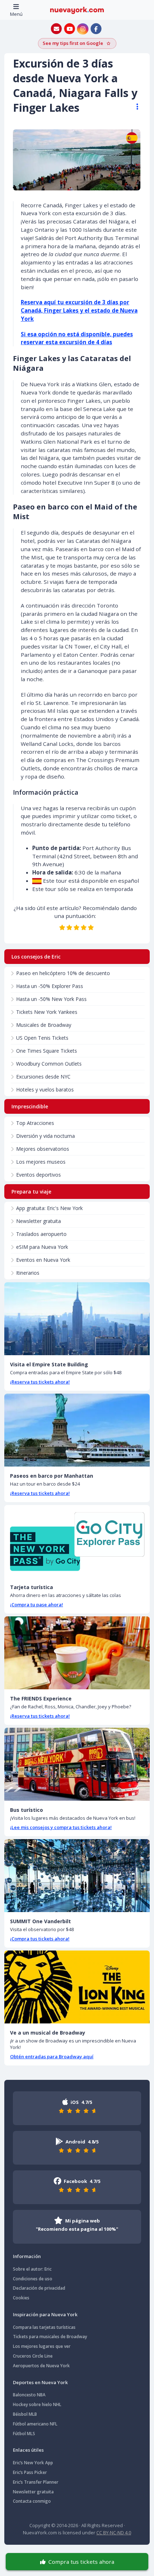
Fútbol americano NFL (35, 2424)
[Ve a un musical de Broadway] (77, 1987)
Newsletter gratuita (38, 1221)
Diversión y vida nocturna (45, 1136)
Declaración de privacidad (39, 2288)
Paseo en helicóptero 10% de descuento (63, 973)
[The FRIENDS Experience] (77, 1653)
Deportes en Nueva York (40, 2382)
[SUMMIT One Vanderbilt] (77, 1876)
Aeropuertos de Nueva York (41, 2366)
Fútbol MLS (24, 2434)
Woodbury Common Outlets (49, 1064)
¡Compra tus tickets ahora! (40, 1939)
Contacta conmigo (32, 2501)
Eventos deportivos (38, 1175)
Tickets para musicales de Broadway (50, 2337)
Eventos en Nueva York (43, 1260)
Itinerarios (28, 1273)
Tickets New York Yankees (47, 1012)
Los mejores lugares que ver (42, 2346)
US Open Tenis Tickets (42, 1038)
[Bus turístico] (77, 1764)
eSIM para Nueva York (42, 1247)
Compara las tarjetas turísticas (44, 2327)
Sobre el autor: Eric (32, 2269)
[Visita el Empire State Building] (77, 1319)
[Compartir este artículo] (134, 107)
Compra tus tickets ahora (81, 2562)
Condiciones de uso (33, 2279)
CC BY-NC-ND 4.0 (114, 2533)
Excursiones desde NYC (43, 1077)
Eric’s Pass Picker (30, 2472)
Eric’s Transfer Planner (36, 2482)
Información (27, 2256)
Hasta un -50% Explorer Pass (50, 986)
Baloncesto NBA (29, 2395)
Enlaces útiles (28, 2450)
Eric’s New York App (33, 2463)
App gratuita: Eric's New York (49, 1208)
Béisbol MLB (25, 2414)
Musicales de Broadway (44, 1025)
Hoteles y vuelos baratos (45, 1090)
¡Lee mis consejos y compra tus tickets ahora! (61, 1827)
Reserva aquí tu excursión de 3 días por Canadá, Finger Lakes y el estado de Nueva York (79, 310)
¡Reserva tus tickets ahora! (40, 1382)
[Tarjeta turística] (77, 1541)
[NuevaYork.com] (77, 10)
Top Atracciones (35, 1123)
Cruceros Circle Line (33, 2356)
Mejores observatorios (43, 1149)
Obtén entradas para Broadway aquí (52, 2056)
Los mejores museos (41, 1162)
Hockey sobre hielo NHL (37, 2404)
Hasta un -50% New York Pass (51, 999)
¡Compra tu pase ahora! (37, 1605)
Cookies (21, 2298)
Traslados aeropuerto (41, 1234)
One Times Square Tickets (47, 1051)
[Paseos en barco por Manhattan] (77, 1430)
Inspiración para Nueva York (45, 2314)
